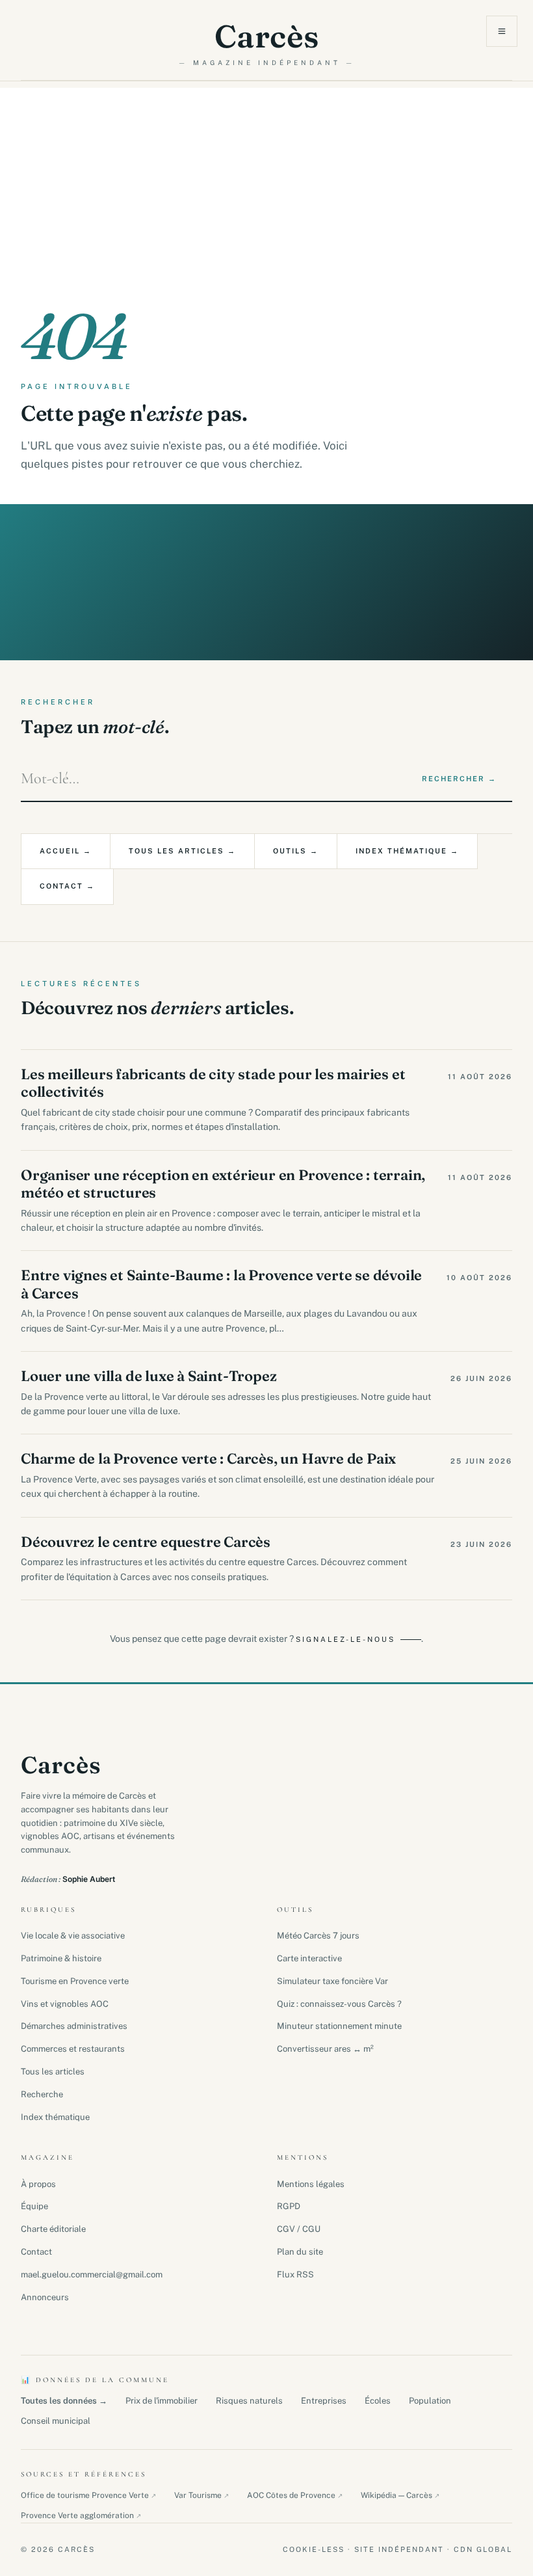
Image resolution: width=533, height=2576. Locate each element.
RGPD (289, 2206)
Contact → (67, 886)
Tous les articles (53, 2072)
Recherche (42, 2094)
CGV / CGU (299, 2229)
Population (430, 2401)
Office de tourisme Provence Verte (88, 2495)
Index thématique (55, 2117)
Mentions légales (311, 2184)
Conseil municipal (56, 2421)
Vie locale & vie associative (73, 1936)
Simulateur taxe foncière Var (332, 1981)
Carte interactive (309, 1958)
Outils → (296, 851)
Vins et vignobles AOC (65, 2004)
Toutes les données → (64, 2401)
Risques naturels (249, 2401)
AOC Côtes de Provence (295, 2495)
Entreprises (324, 2401)
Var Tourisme (201, 2495)
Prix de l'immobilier (162, 2401)
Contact (36, 2252)
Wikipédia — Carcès (400, 2495)
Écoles (378, 2401)
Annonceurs (45, 2297)
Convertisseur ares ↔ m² (325, 2049)
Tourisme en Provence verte (75, 1981)
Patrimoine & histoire (61, 1958)
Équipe (34, 2206)
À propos (38, 2184)
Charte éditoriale (53, 2229)
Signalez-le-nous (345, 1639)
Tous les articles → (182, 851)
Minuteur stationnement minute (339, 2026)
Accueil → (66, 851)
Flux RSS (295, 2274)
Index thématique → (407, 851)
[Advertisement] (266, 179)
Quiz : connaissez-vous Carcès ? (339, 2004)
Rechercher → (459, 779)
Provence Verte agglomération (81, 2516)
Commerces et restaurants (73, 2049)
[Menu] (502, 31)
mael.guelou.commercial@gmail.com (92, 2274)
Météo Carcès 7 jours (318, 1936)
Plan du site (300, 2252)
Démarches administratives (74, 2026)
